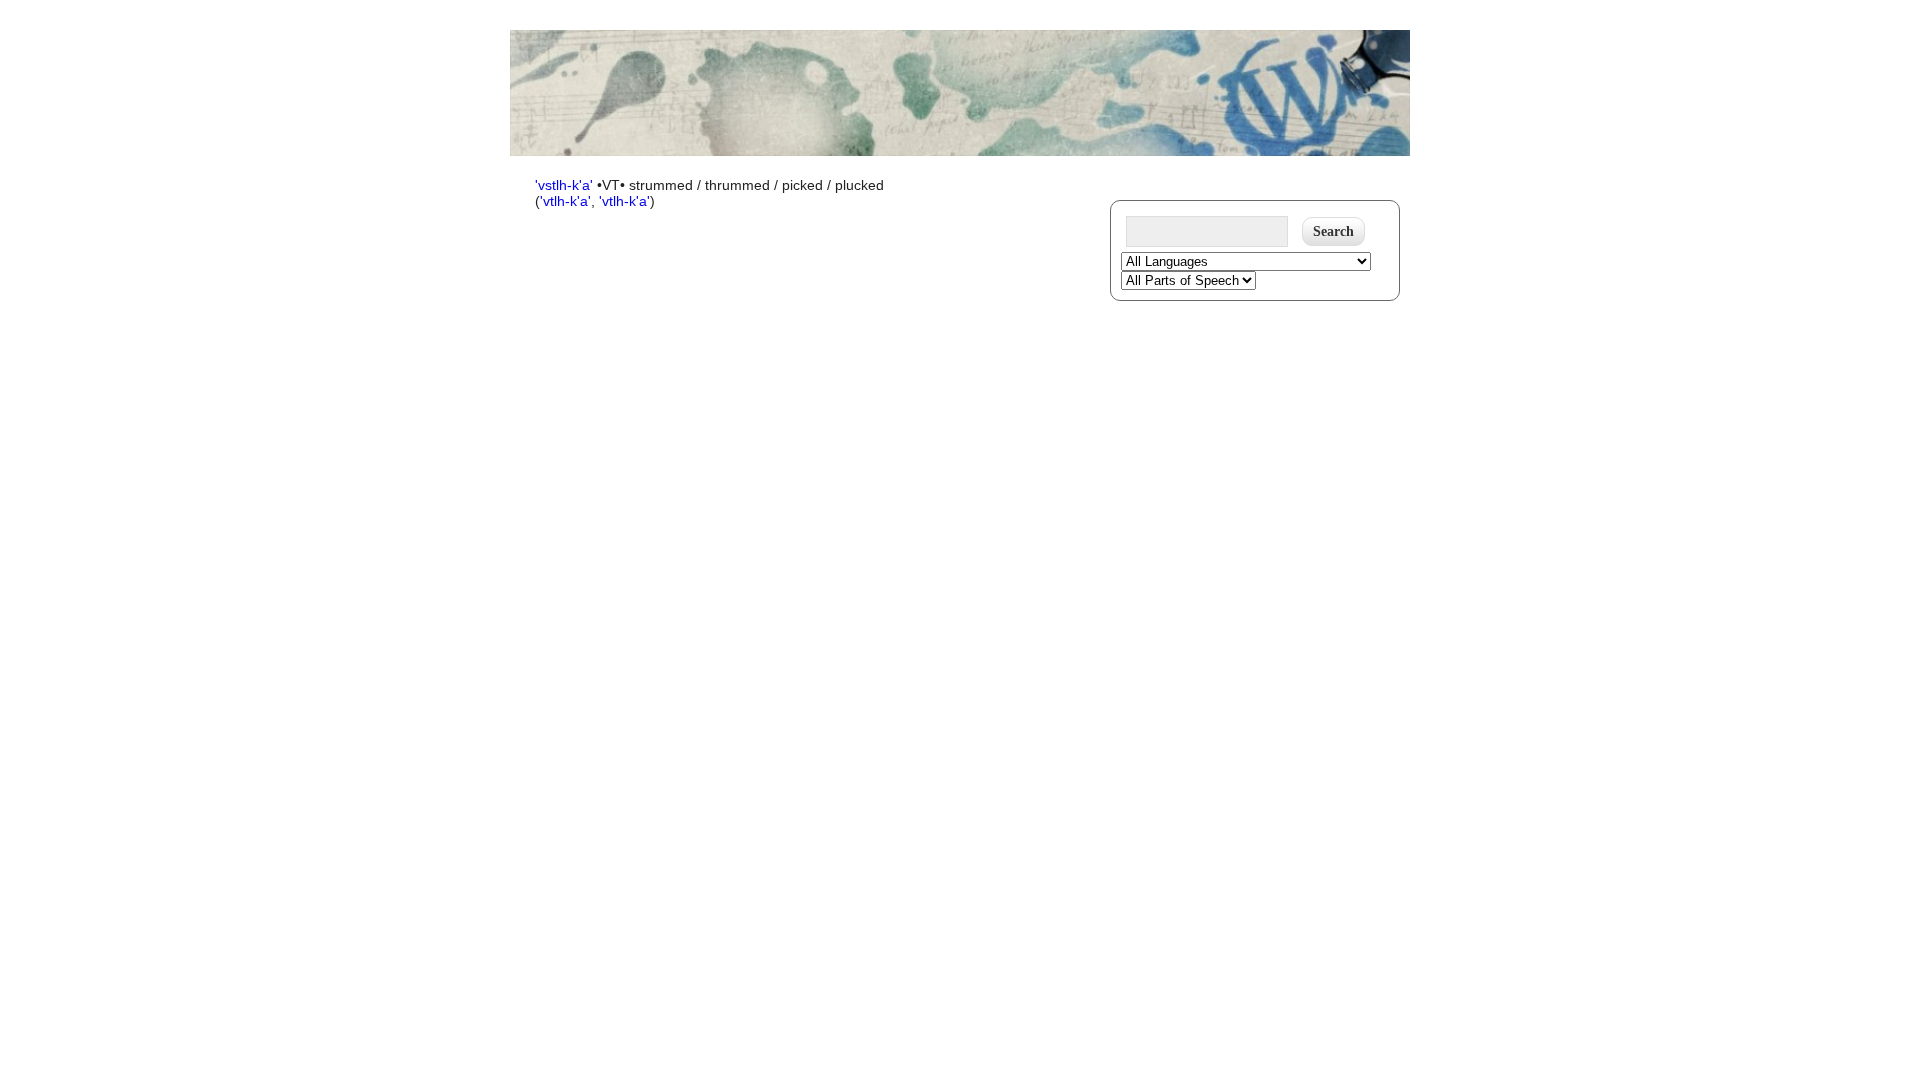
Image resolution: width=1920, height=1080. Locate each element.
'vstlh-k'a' (566, 185)
